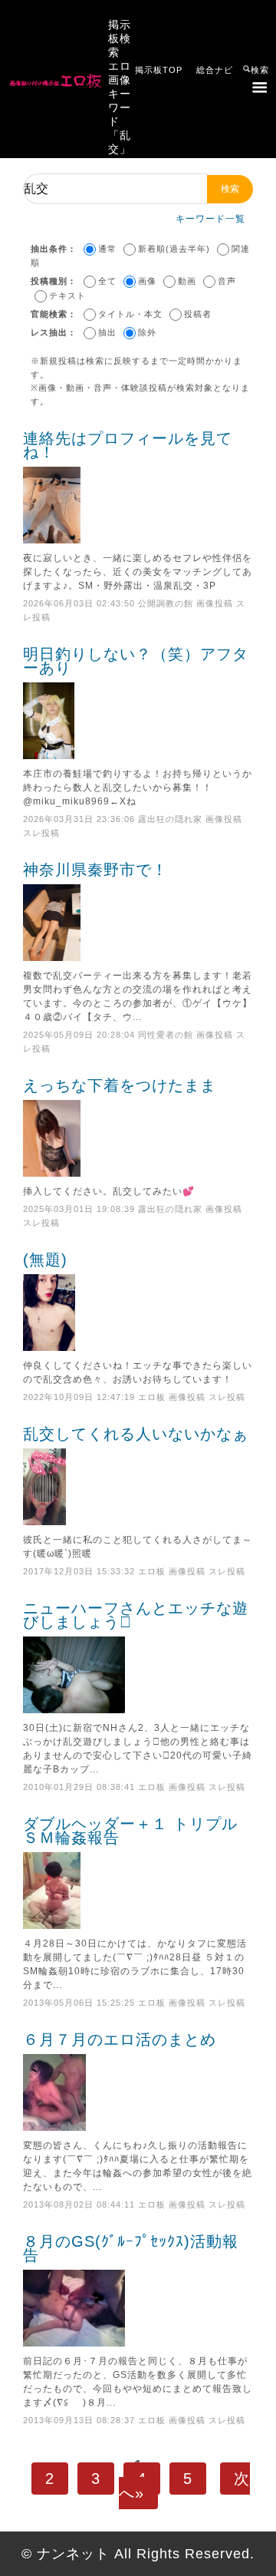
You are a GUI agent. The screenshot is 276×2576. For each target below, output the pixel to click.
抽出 (107, 332)
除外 (147, 332)
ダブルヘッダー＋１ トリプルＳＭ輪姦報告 (130, 1831)
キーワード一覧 (210, 219)
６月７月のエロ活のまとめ (120, 2039)
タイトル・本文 (130, 314)
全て (107, 281)
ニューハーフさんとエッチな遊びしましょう (136, 1615)
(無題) (45, 1260)
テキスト (67, 296)
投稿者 (198, 314)
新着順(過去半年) (174, 249)
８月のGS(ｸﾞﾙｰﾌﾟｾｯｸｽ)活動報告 (131, 2248)
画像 (147, 281)
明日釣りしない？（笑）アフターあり (136, 661)
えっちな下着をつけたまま (120, 1085)
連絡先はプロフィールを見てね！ (128, 445)
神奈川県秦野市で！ (95, 870)
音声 (227, 281)
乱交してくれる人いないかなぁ (136, 1434)
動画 (187, 281)
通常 (107, 249)
